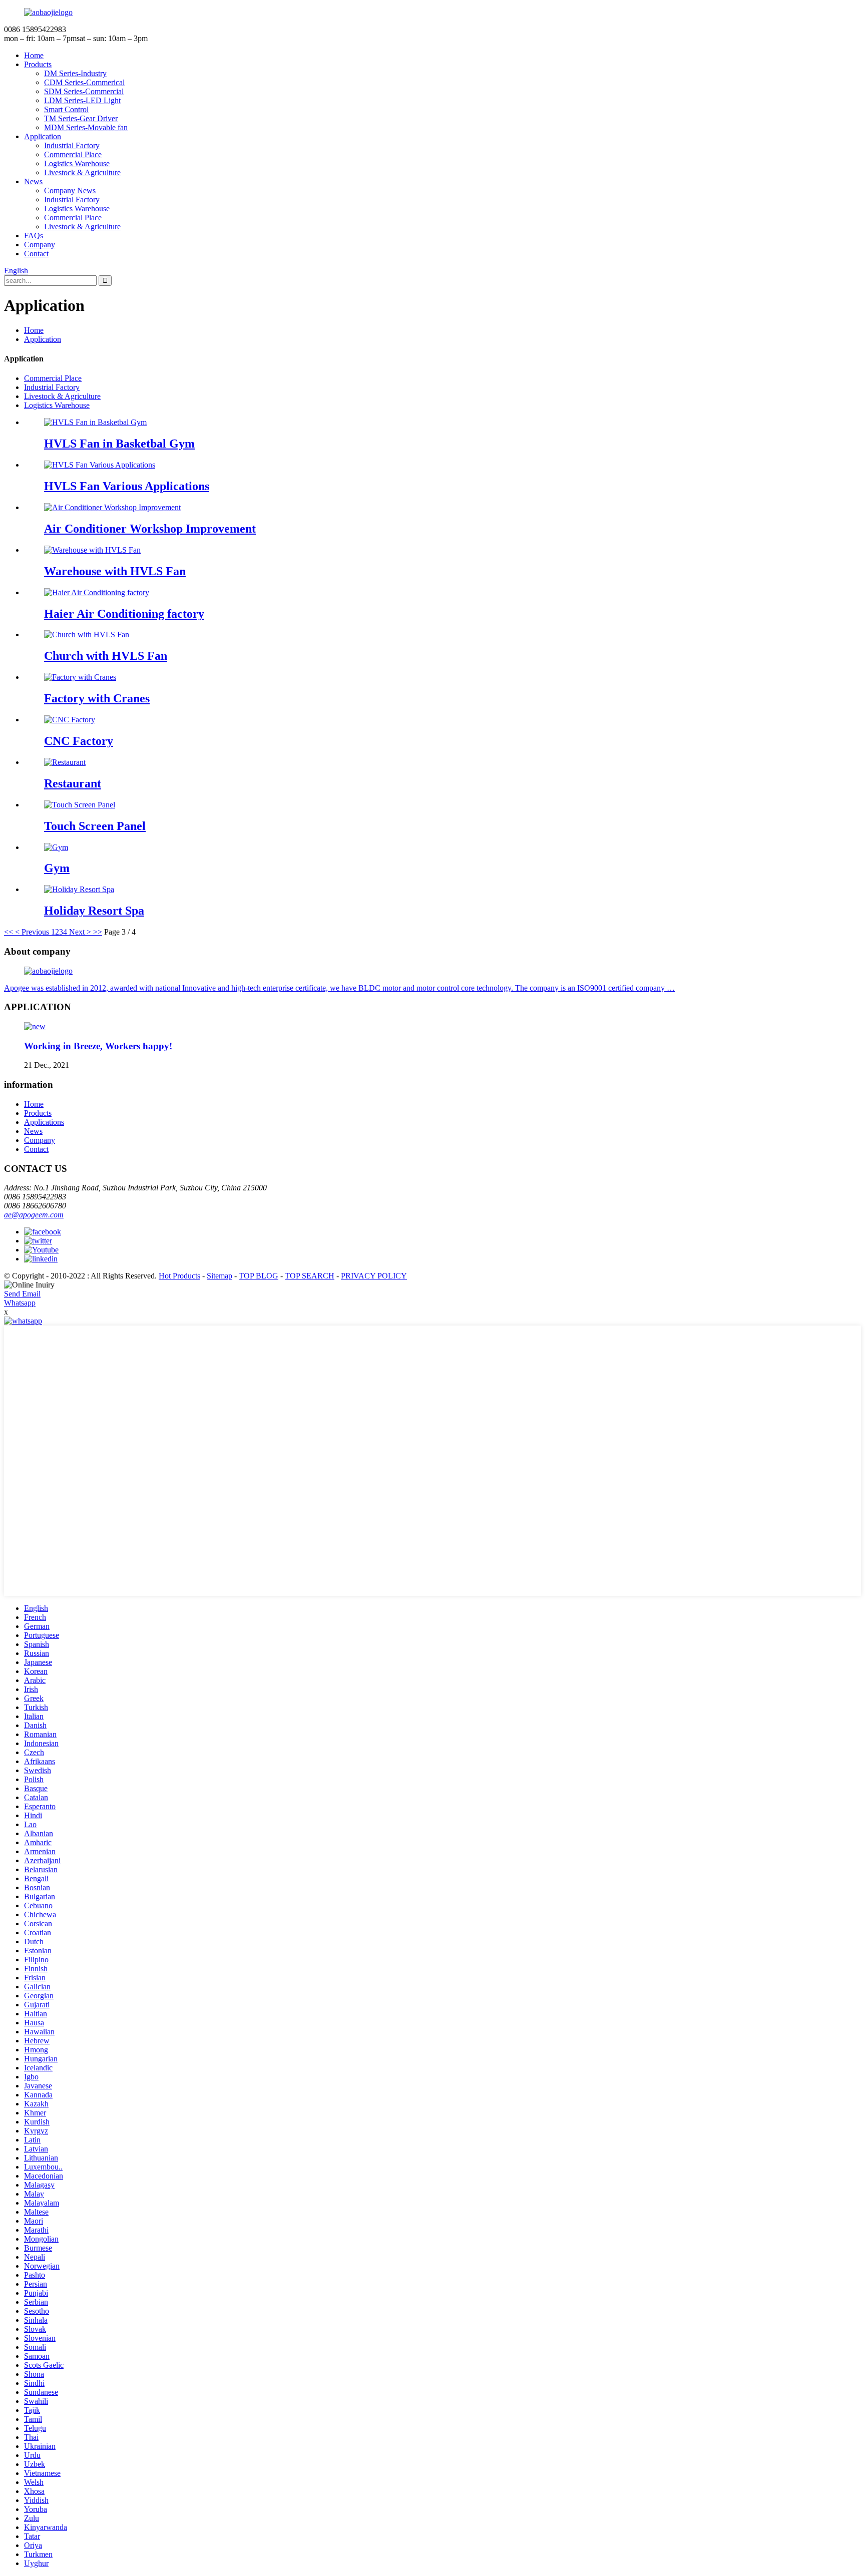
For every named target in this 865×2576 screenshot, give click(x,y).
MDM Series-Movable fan (86, 127)
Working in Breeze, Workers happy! (98, 1046)
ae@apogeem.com (34, 1215)
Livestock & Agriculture (82, 172)
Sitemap (220, 1276)
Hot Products (179, 1276)
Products (38, 64)
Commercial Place (73, 154)
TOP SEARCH (310, 1276)
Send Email (22, 1294)
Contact (36, 254)
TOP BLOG (259, 1276)
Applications (44, 1122)
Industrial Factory (72, 145)
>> (98, 932)
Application (43, 136)
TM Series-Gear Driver (81, 118)
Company (40, 245)
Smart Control (66, 109)
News (33, 181)
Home (34, 55)
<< (9, 932)
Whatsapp (20, 1303)
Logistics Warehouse (77, 163)
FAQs (34, 236)
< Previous (32, 932)
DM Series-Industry (75, 73)
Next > (80, 932)
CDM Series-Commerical (84, 82)
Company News (70, 190)
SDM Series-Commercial (84, 91)
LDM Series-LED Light (82, 100)
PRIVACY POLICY (374, 1276)
